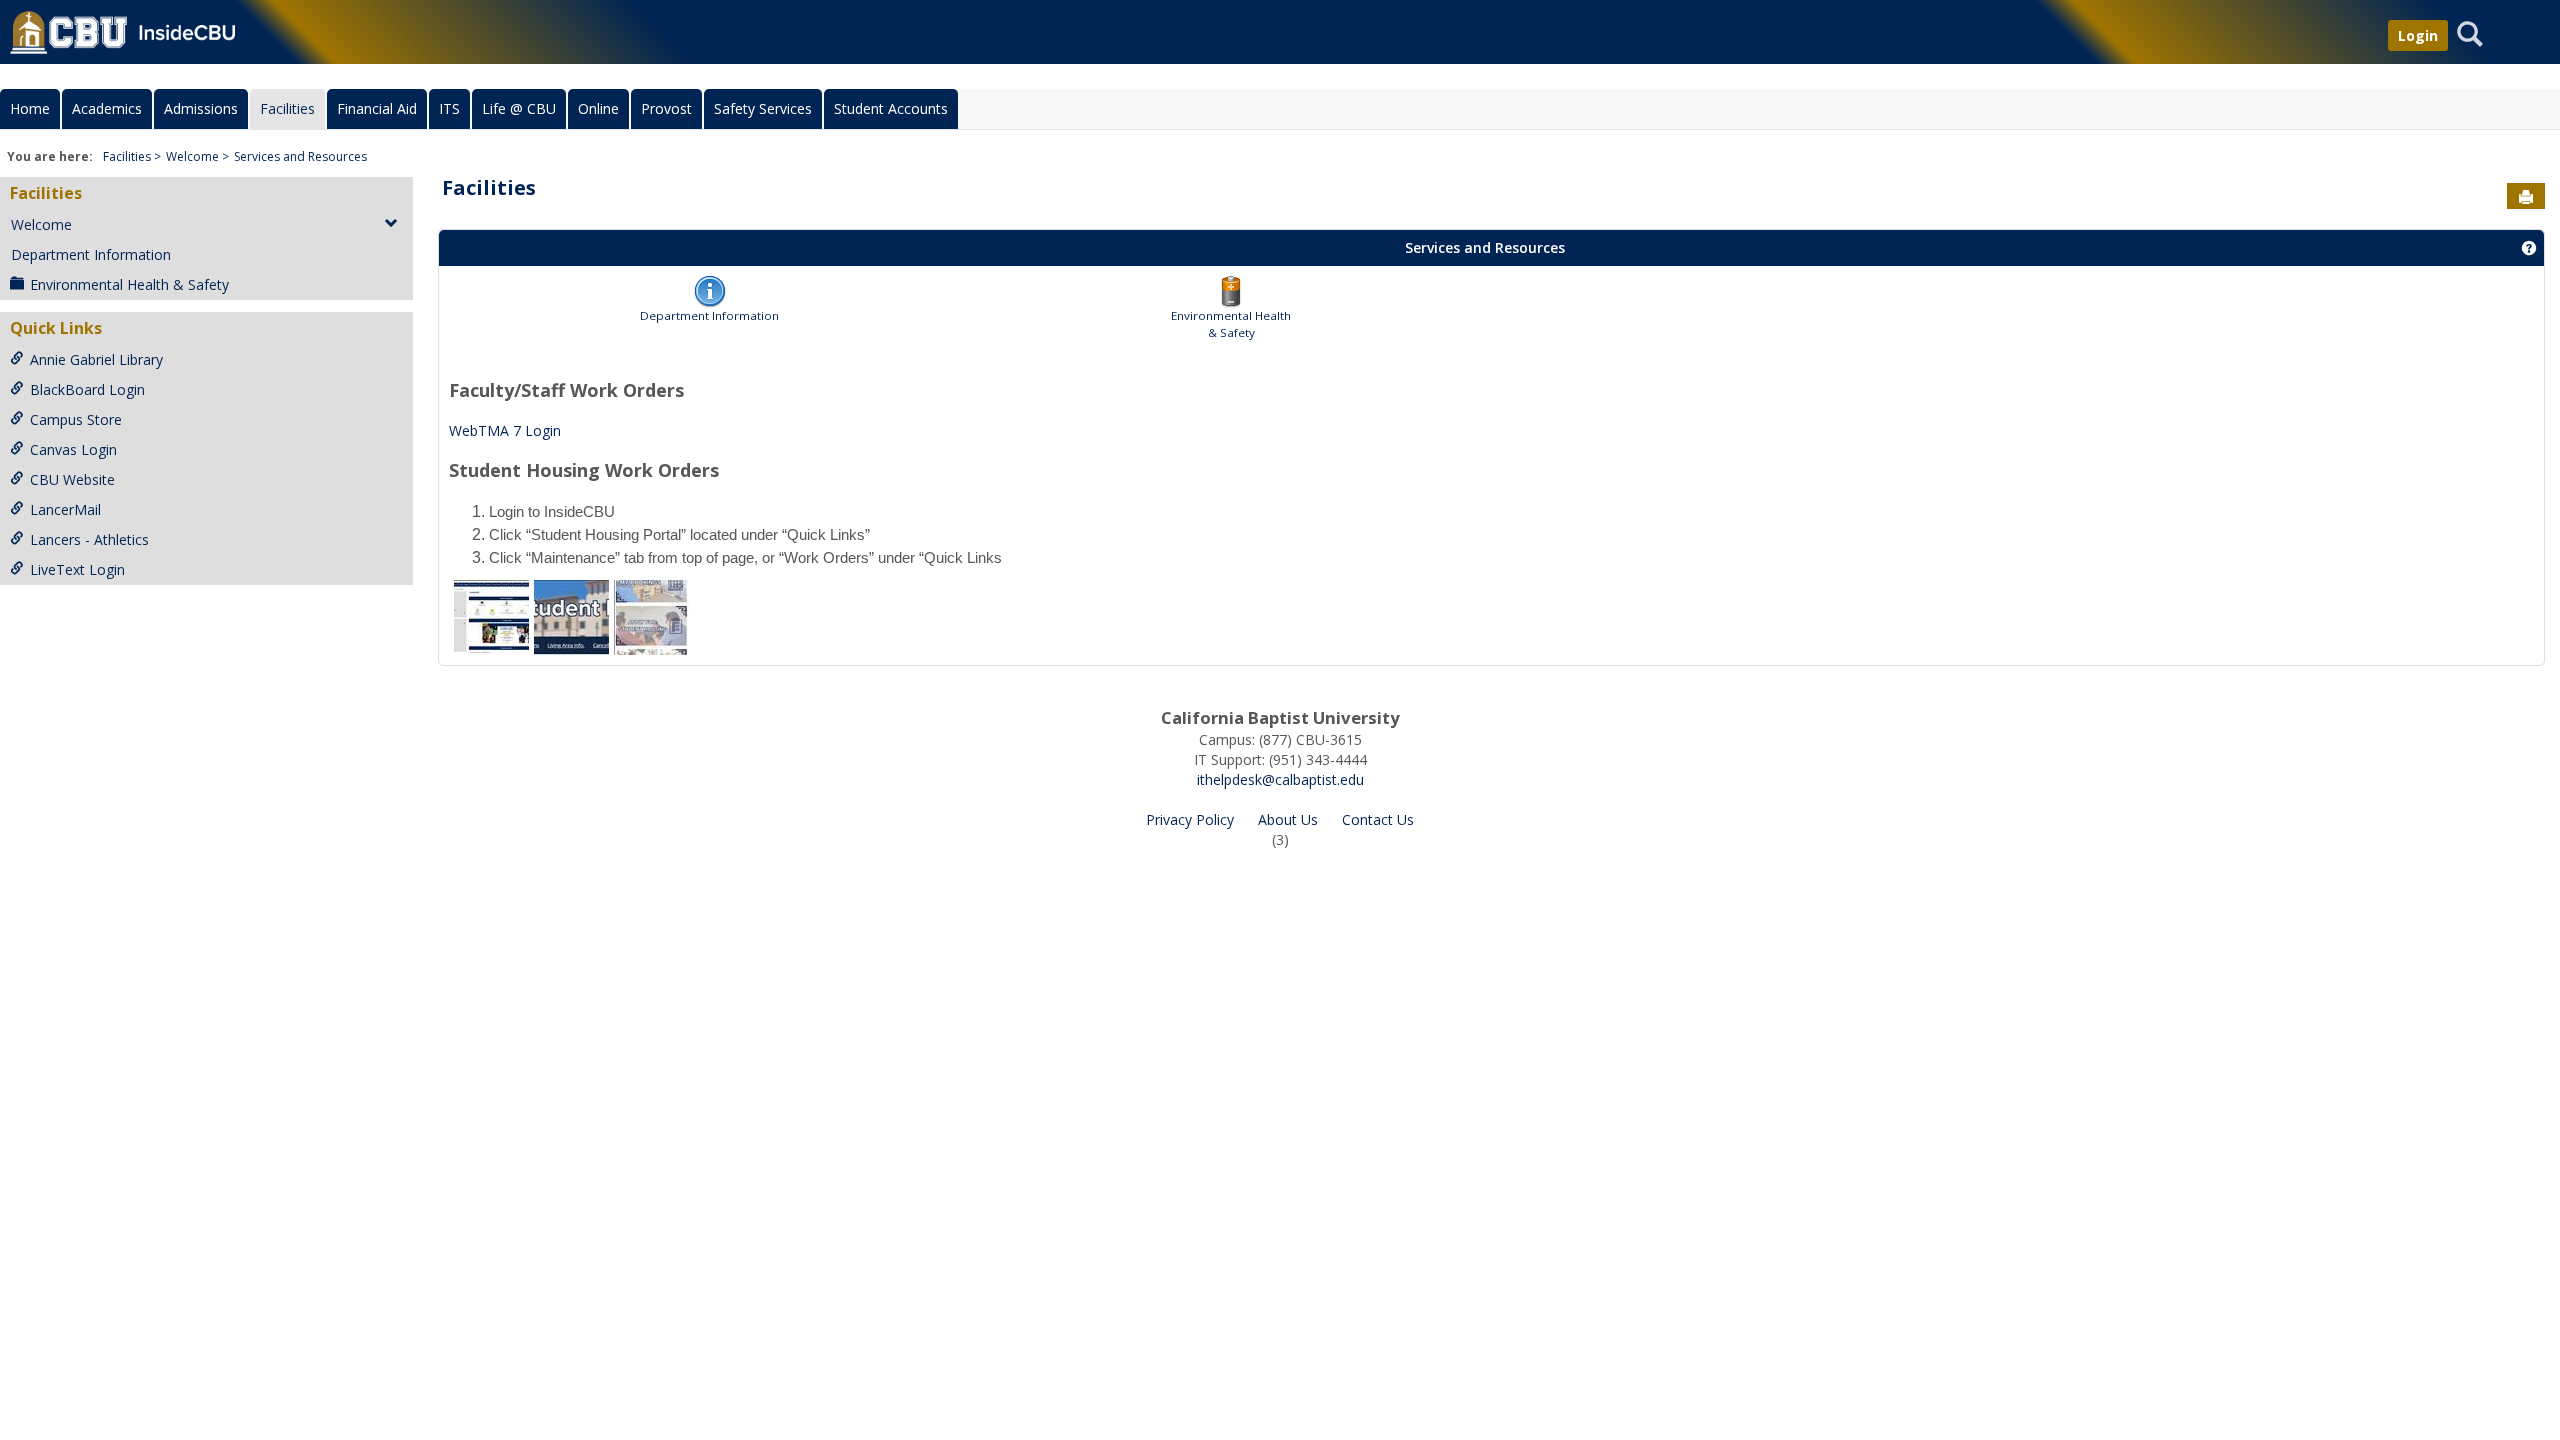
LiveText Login (77, 569)
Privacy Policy (1190, 819)
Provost (666, 108)
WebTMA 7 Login (505, 430)
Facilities (287, 108)
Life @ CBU (519, 108)
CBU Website (72, 479)
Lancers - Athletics (89, 539)
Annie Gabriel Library (96, 359)
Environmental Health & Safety (129, 284)
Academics (107, 108)
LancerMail (65, 509)
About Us (1288, 819)
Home (30, 108)
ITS (449, 108)
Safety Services (763, 108)
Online (598, 108)
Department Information (91, 254)
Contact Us (1378, 819)
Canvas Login (73, 449)
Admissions (201, 108)
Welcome (192, 156)
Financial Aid (377, 108)
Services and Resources (300, 156)
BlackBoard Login (87, 389)
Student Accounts (891, 108)
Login (2418, 35)
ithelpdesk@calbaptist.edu (1280, 779)
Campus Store (76, 419)
